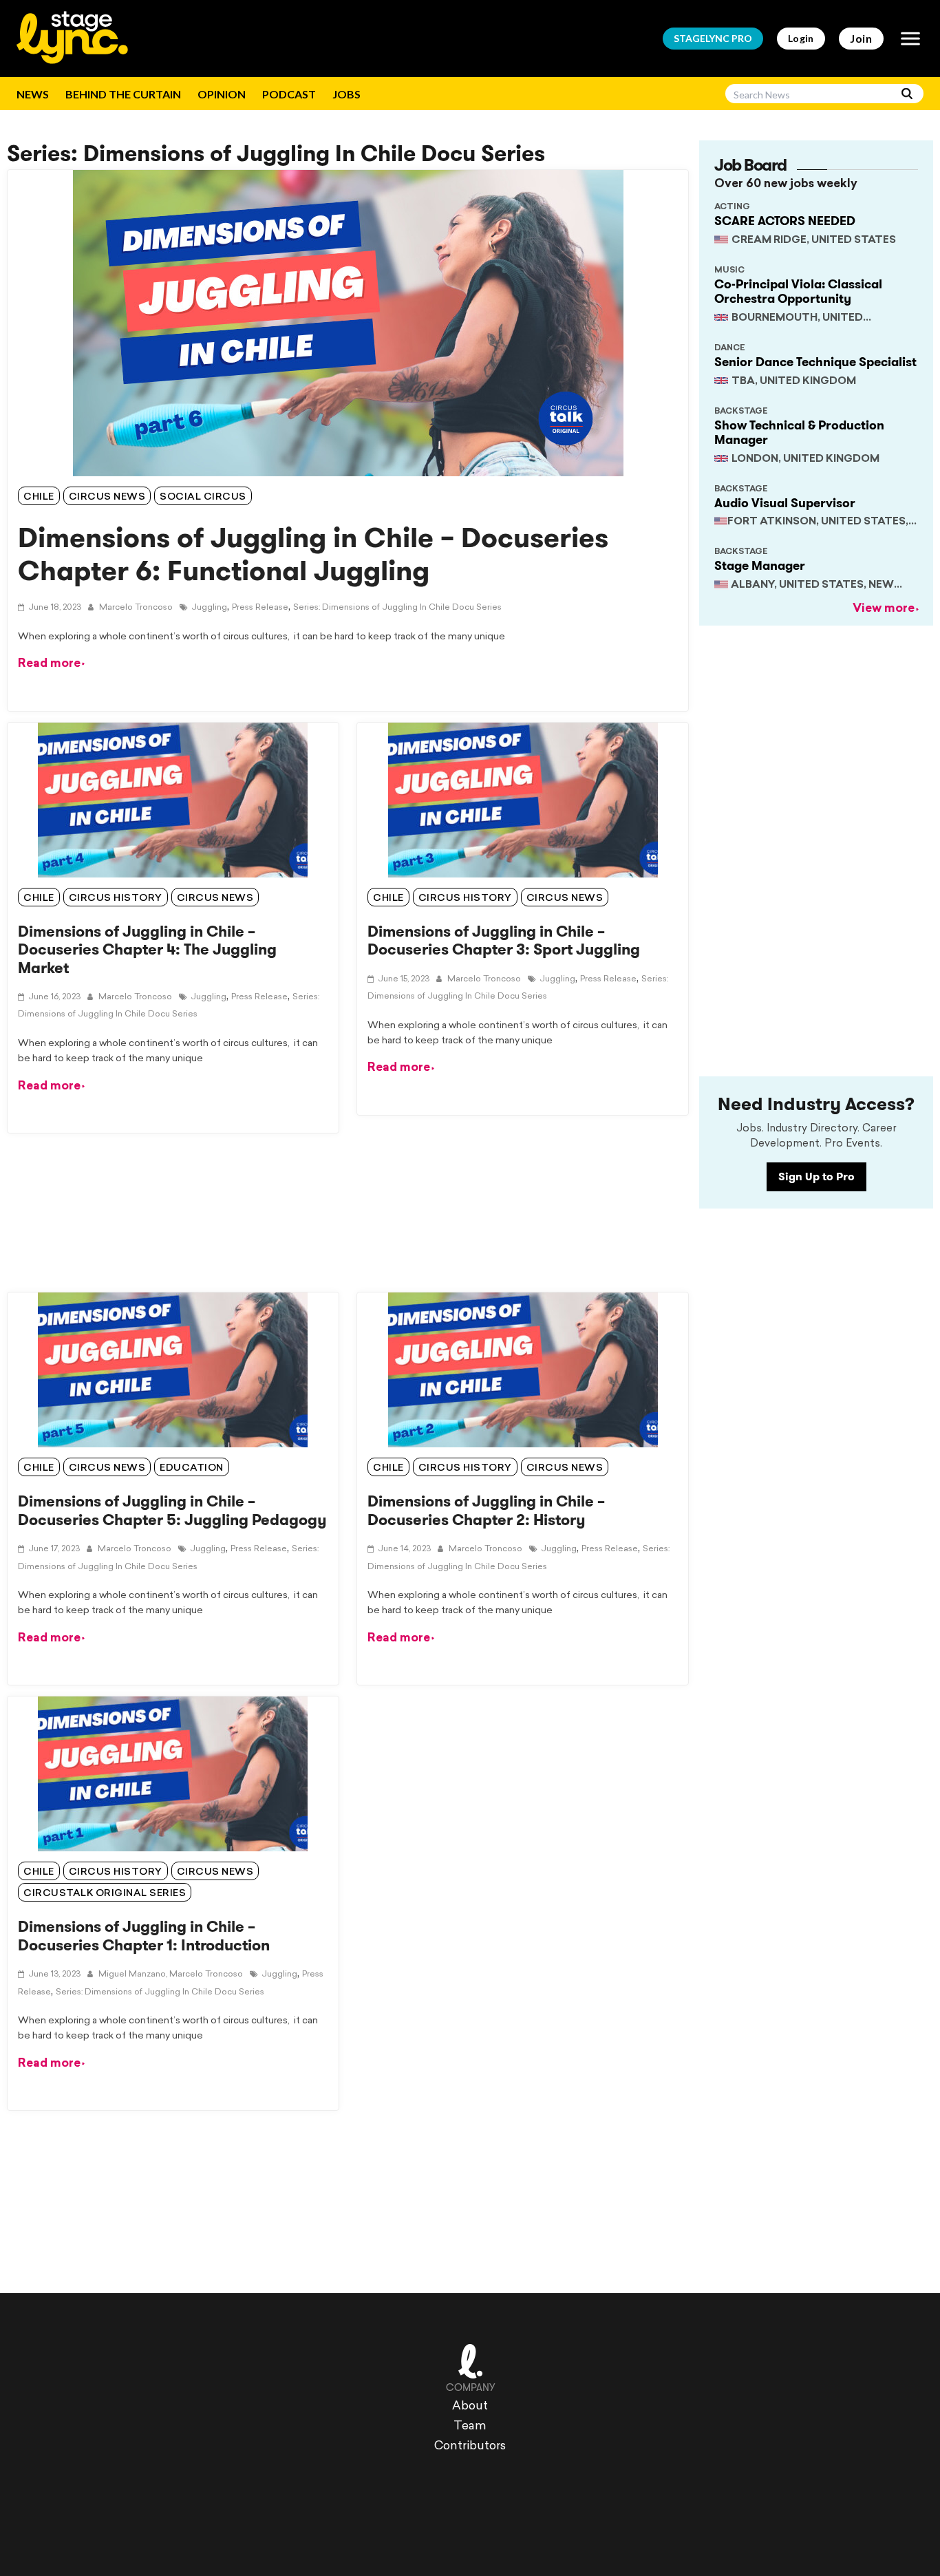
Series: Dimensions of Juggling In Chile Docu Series (397, 608)
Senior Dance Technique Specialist (815, 362)
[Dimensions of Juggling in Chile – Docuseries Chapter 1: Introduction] (173, 1774)
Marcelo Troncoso (135, 608)
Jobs (346, 94)
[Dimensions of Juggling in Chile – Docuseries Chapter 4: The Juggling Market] (173, 800)
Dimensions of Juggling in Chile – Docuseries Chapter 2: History (486, 1510)
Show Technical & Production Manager (799, 433)
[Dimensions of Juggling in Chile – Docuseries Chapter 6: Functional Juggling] (348, 323)
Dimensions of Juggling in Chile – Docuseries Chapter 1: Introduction (144, 1936)
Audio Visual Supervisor (785, 503)
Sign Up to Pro (816, 1177)
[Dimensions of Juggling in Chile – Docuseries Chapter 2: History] (523, 1370)
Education (192, 1468)
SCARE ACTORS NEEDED (785, 221)
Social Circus (203, 497)
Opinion (222, 94)
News (33, 94)
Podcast (289, 94)
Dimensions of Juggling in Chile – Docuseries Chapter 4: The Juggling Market (147, 950)
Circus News (107, 497)
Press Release (260, 608)
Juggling (209, 608)
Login (801, 38)
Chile (39, 497)
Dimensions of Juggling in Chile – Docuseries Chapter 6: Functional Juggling (313, 554)
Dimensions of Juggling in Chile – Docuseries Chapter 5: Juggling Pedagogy (172, 1510)
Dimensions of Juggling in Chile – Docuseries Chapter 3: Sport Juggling (504, 940)
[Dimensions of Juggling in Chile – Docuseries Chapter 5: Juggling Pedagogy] (173, 1370)
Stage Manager (760, 566)
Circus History (116, 898)
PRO (713, 38)
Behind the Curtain (123, 94)
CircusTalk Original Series (105, 1894)
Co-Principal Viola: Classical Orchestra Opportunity (798, 292)
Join (861, 38)
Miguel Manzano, (132, 1974)
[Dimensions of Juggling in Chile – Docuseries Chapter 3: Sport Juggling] (523, 800)
